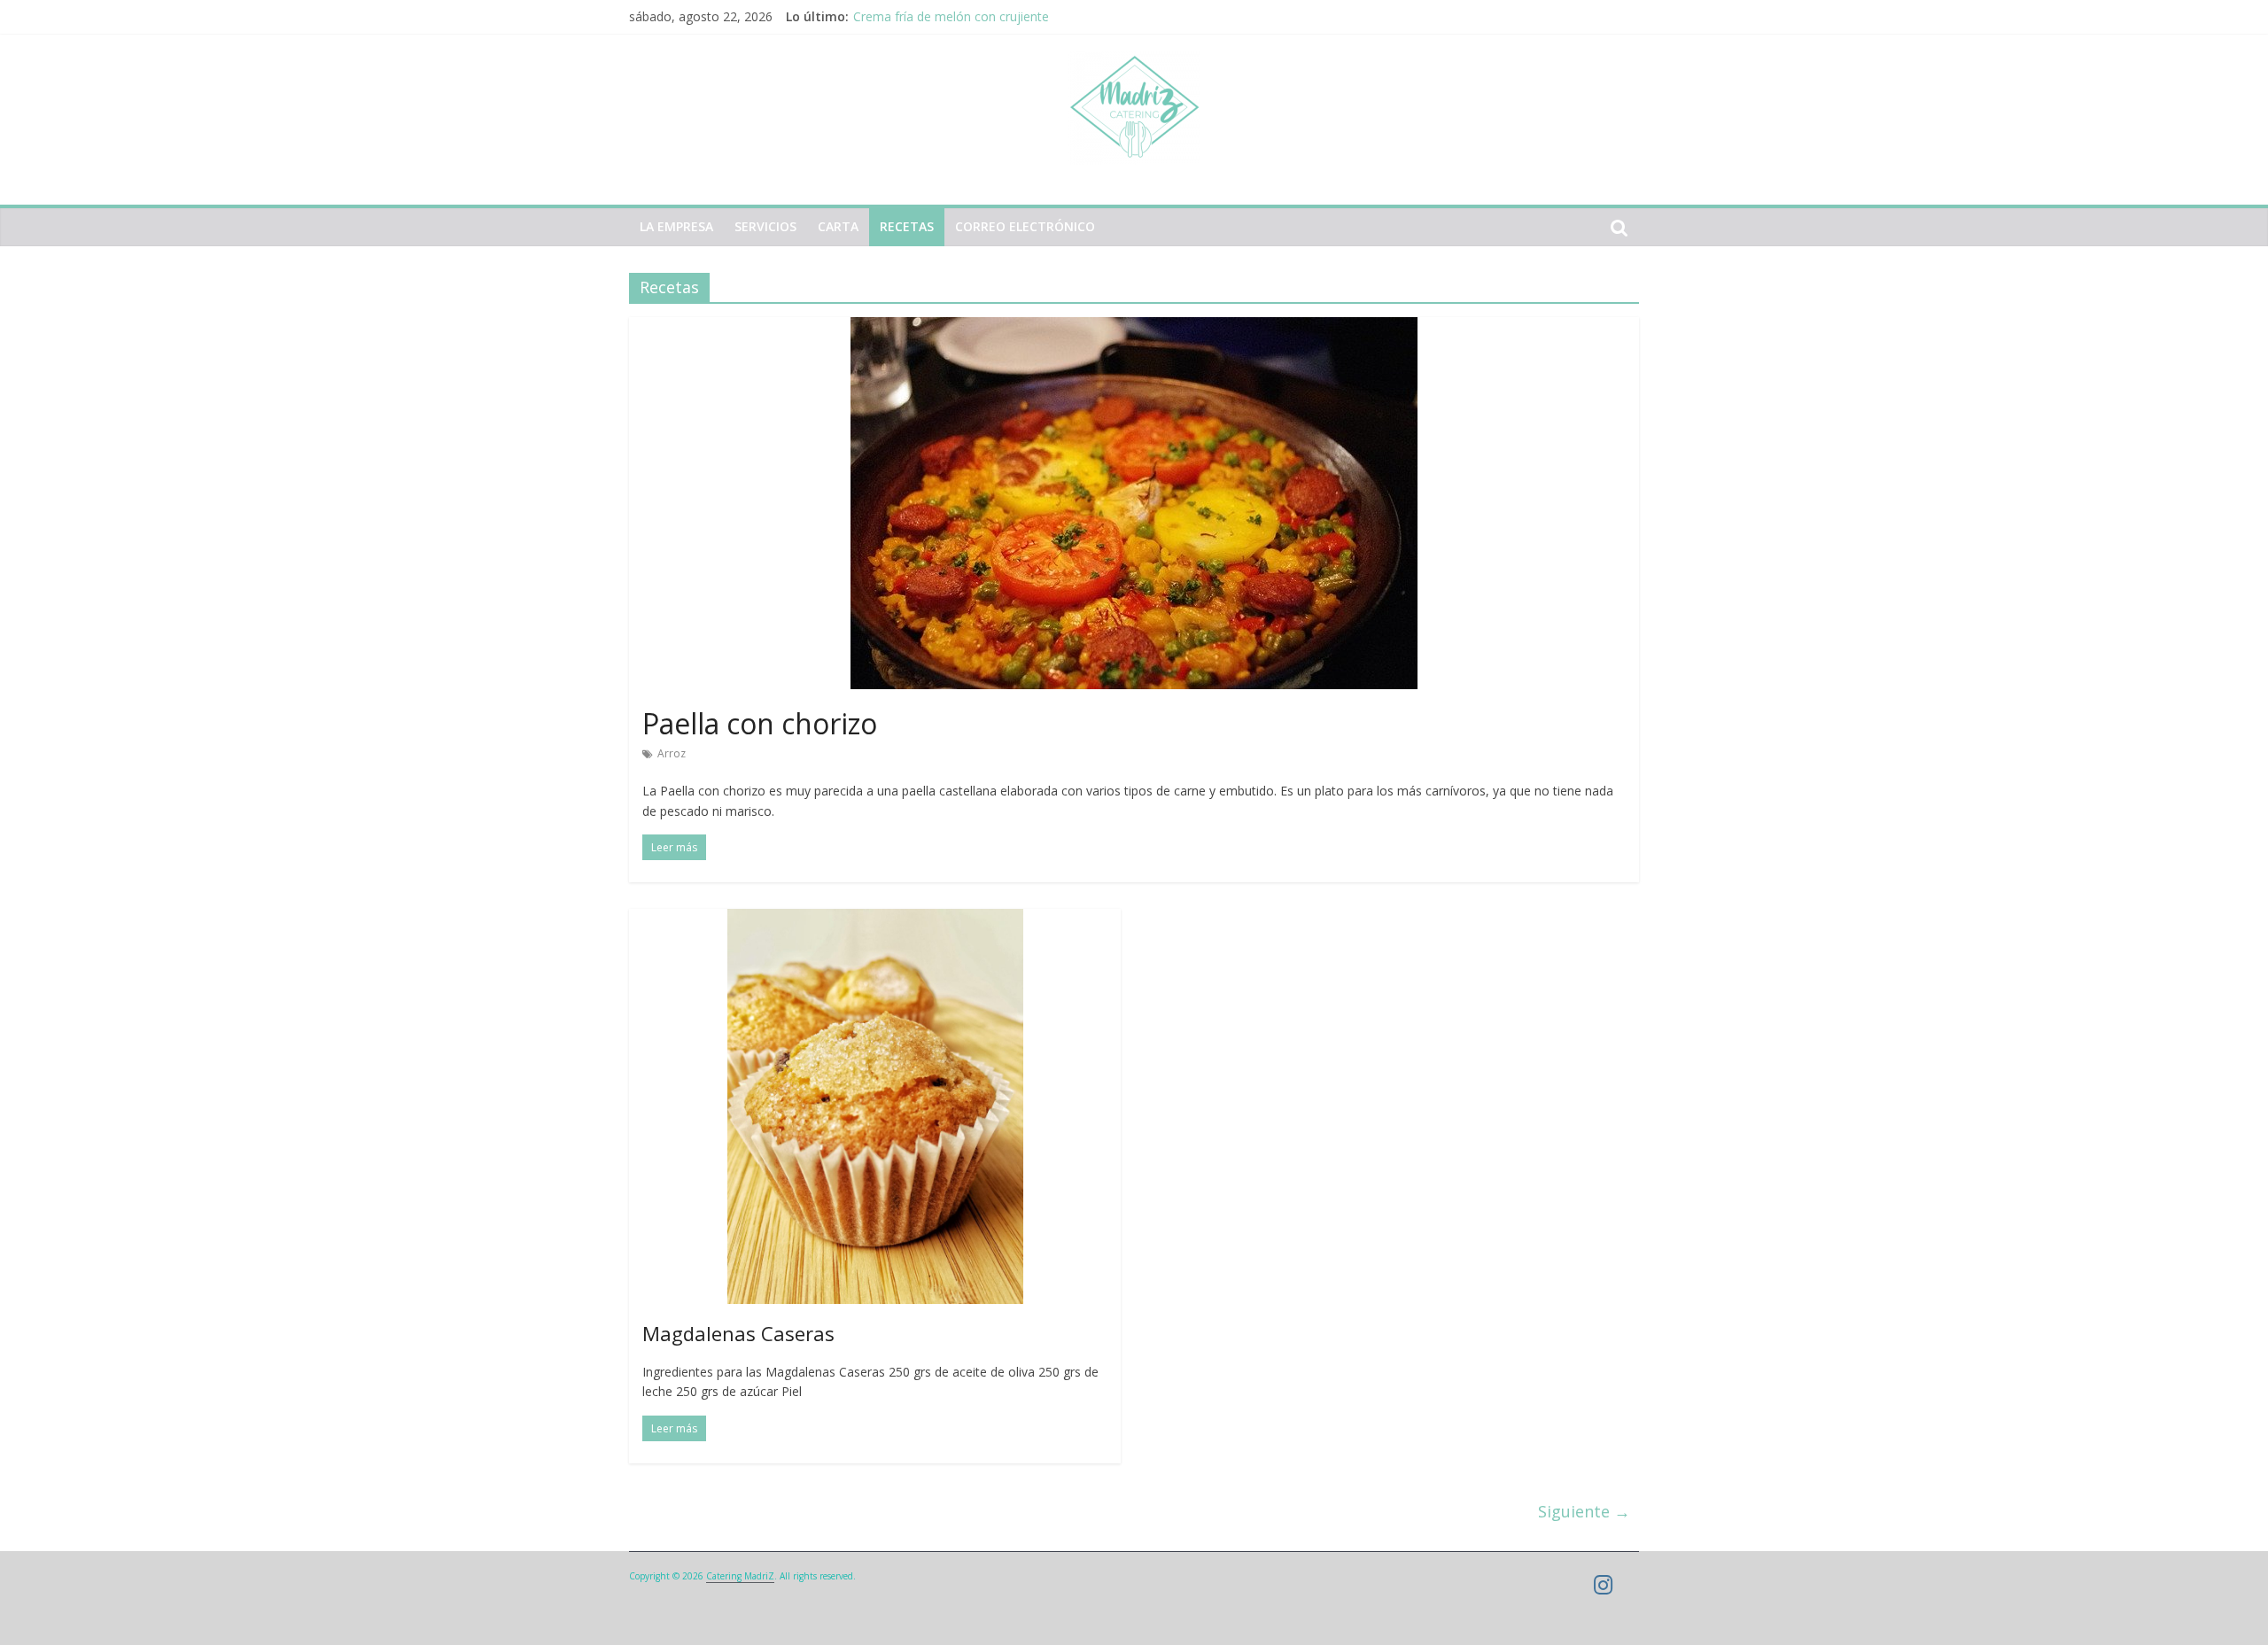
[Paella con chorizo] (1134, 328)
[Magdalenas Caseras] (875, 919)
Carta (838, 226)
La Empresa (676, 226)
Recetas (907, 226)
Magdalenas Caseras (738, 1333)
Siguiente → (1584, 1511)
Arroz (672, 753)
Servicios (765, 226)
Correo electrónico (1025, 226)
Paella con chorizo (760, 723)
